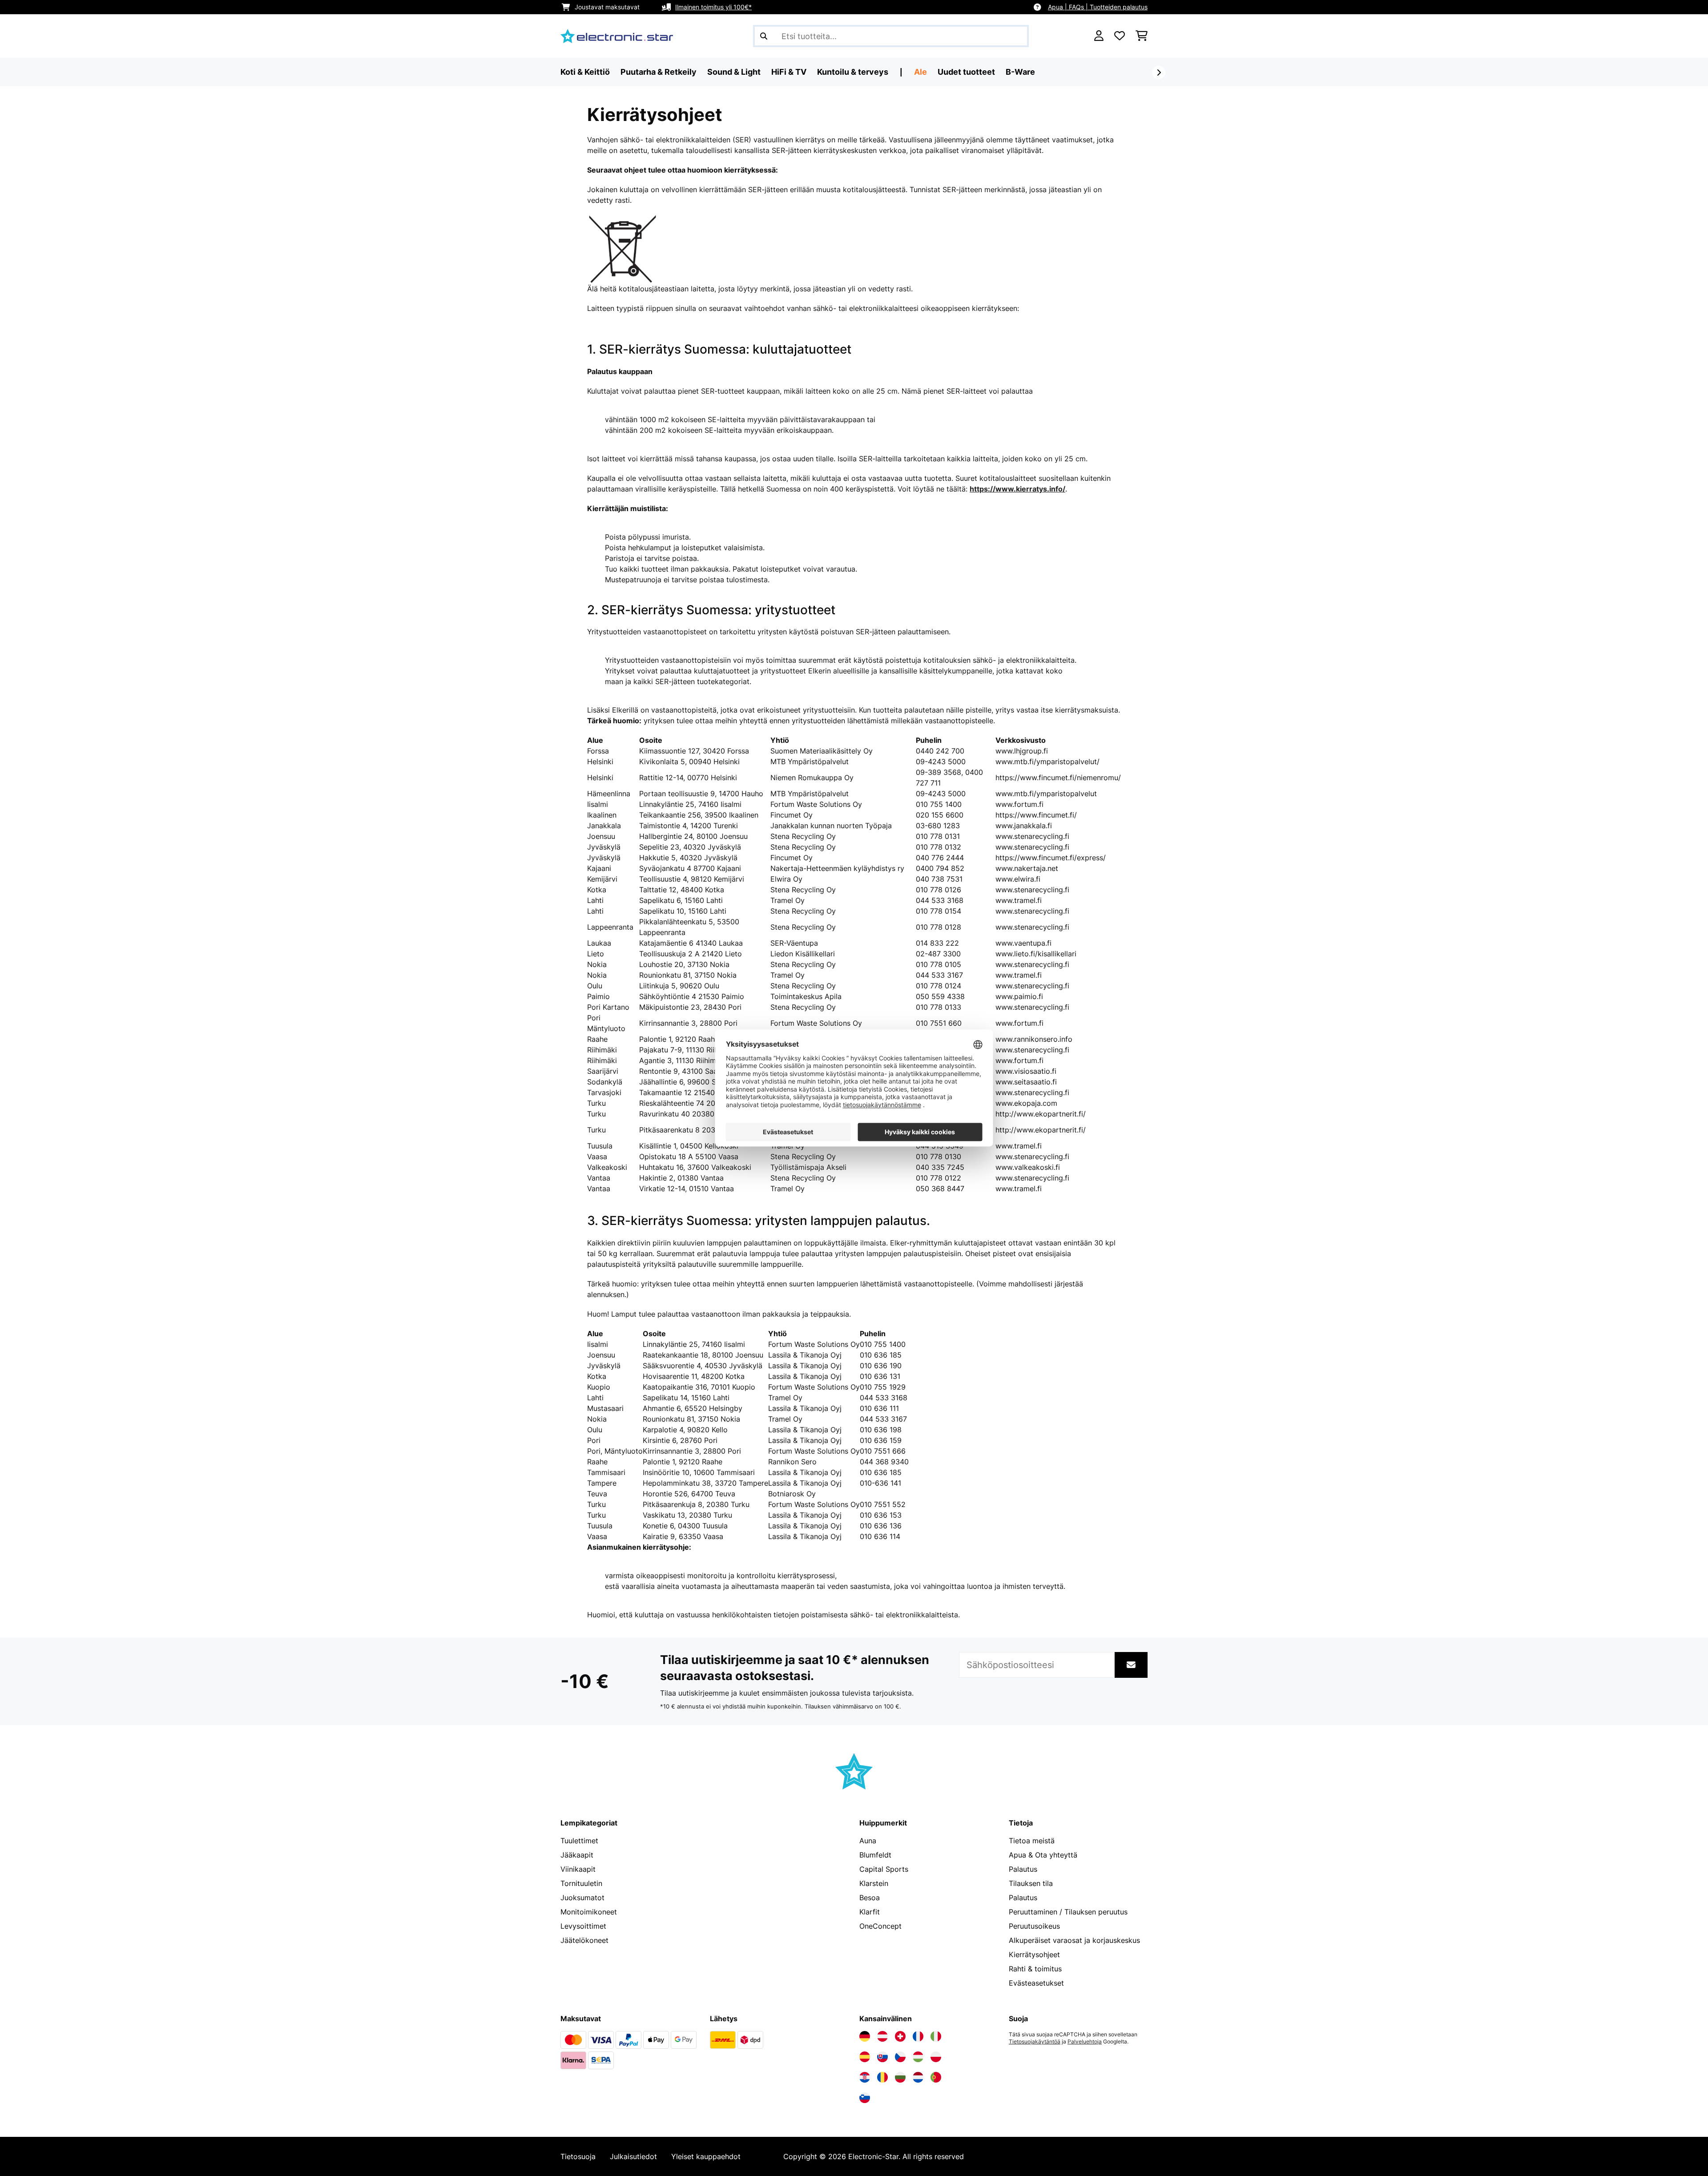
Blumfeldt (875, 1855)
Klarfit (870, 1912)
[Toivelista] (1120, 36)
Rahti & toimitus (1035, 1969)
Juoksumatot (582, 1898)
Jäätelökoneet (584, 1940)
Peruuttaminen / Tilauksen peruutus (1068, 1912)
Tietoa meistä (1032, 1841)
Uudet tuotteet (966, 72)
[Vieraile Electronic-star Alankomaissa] (918, 2077)
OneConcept (880, 1926)
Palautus (1023, 1869)
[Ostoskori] (1142, 36)
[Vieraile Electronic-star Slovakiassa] (882, 2057)
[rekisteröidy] (1159, 73)
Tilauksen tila (1031, 1883)
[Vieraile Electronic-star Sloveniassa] (865, 2098)
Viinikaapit (578, 1869)
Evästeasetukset (1036, 1983)
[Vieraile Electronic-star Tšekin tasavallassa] (900, 2057)
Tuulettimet (579, 1841)
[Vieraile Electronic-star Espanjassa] (865, 2057)
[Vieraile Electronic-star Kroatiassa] (865, 2077)
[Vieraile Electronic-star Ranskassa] (918, 2036)
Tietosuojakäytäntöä (1035, 2042)
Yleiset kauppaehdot (706, 2156)
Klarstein (874, 1883)
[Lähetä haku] (764, 36)
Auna (868, 1841)
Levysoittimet (583, 1926)
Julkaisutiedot (633, 2156)
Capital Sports (884, 1869)
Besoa (870, 1898)
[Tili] (1099, 36)
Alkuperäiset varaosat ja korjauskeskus (1074, 1940)
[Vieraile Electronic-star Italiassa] (936, 2036)
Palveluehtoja (1085, 2042)
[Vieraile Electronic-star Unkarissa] (918, 2057)
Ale (920, 72)
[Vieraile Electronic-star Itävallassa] (882, 2036)
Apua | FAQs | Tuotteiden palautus (1098, 7)
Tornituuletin (581, 1883)
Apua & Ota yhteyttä (1043, 1855)
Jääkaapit (577, 1855)
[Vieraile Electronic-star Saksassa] (865, 2036)
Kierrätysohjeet (1034, 1954)
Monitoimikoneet (589, 1912)
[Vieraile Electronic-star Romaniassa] (882, 2077)
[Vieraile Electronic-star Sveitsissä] (900, 2036)
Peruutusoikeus (1034, 1926)
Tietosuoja (578, 2156)
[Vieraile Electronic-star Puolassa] (936, 2057)
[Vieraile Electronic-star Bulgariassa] (900, 2077)
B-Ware (1020, 72)
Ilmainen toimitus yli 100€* (713, 7)
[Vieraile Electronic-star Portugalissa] (936, 2077)
